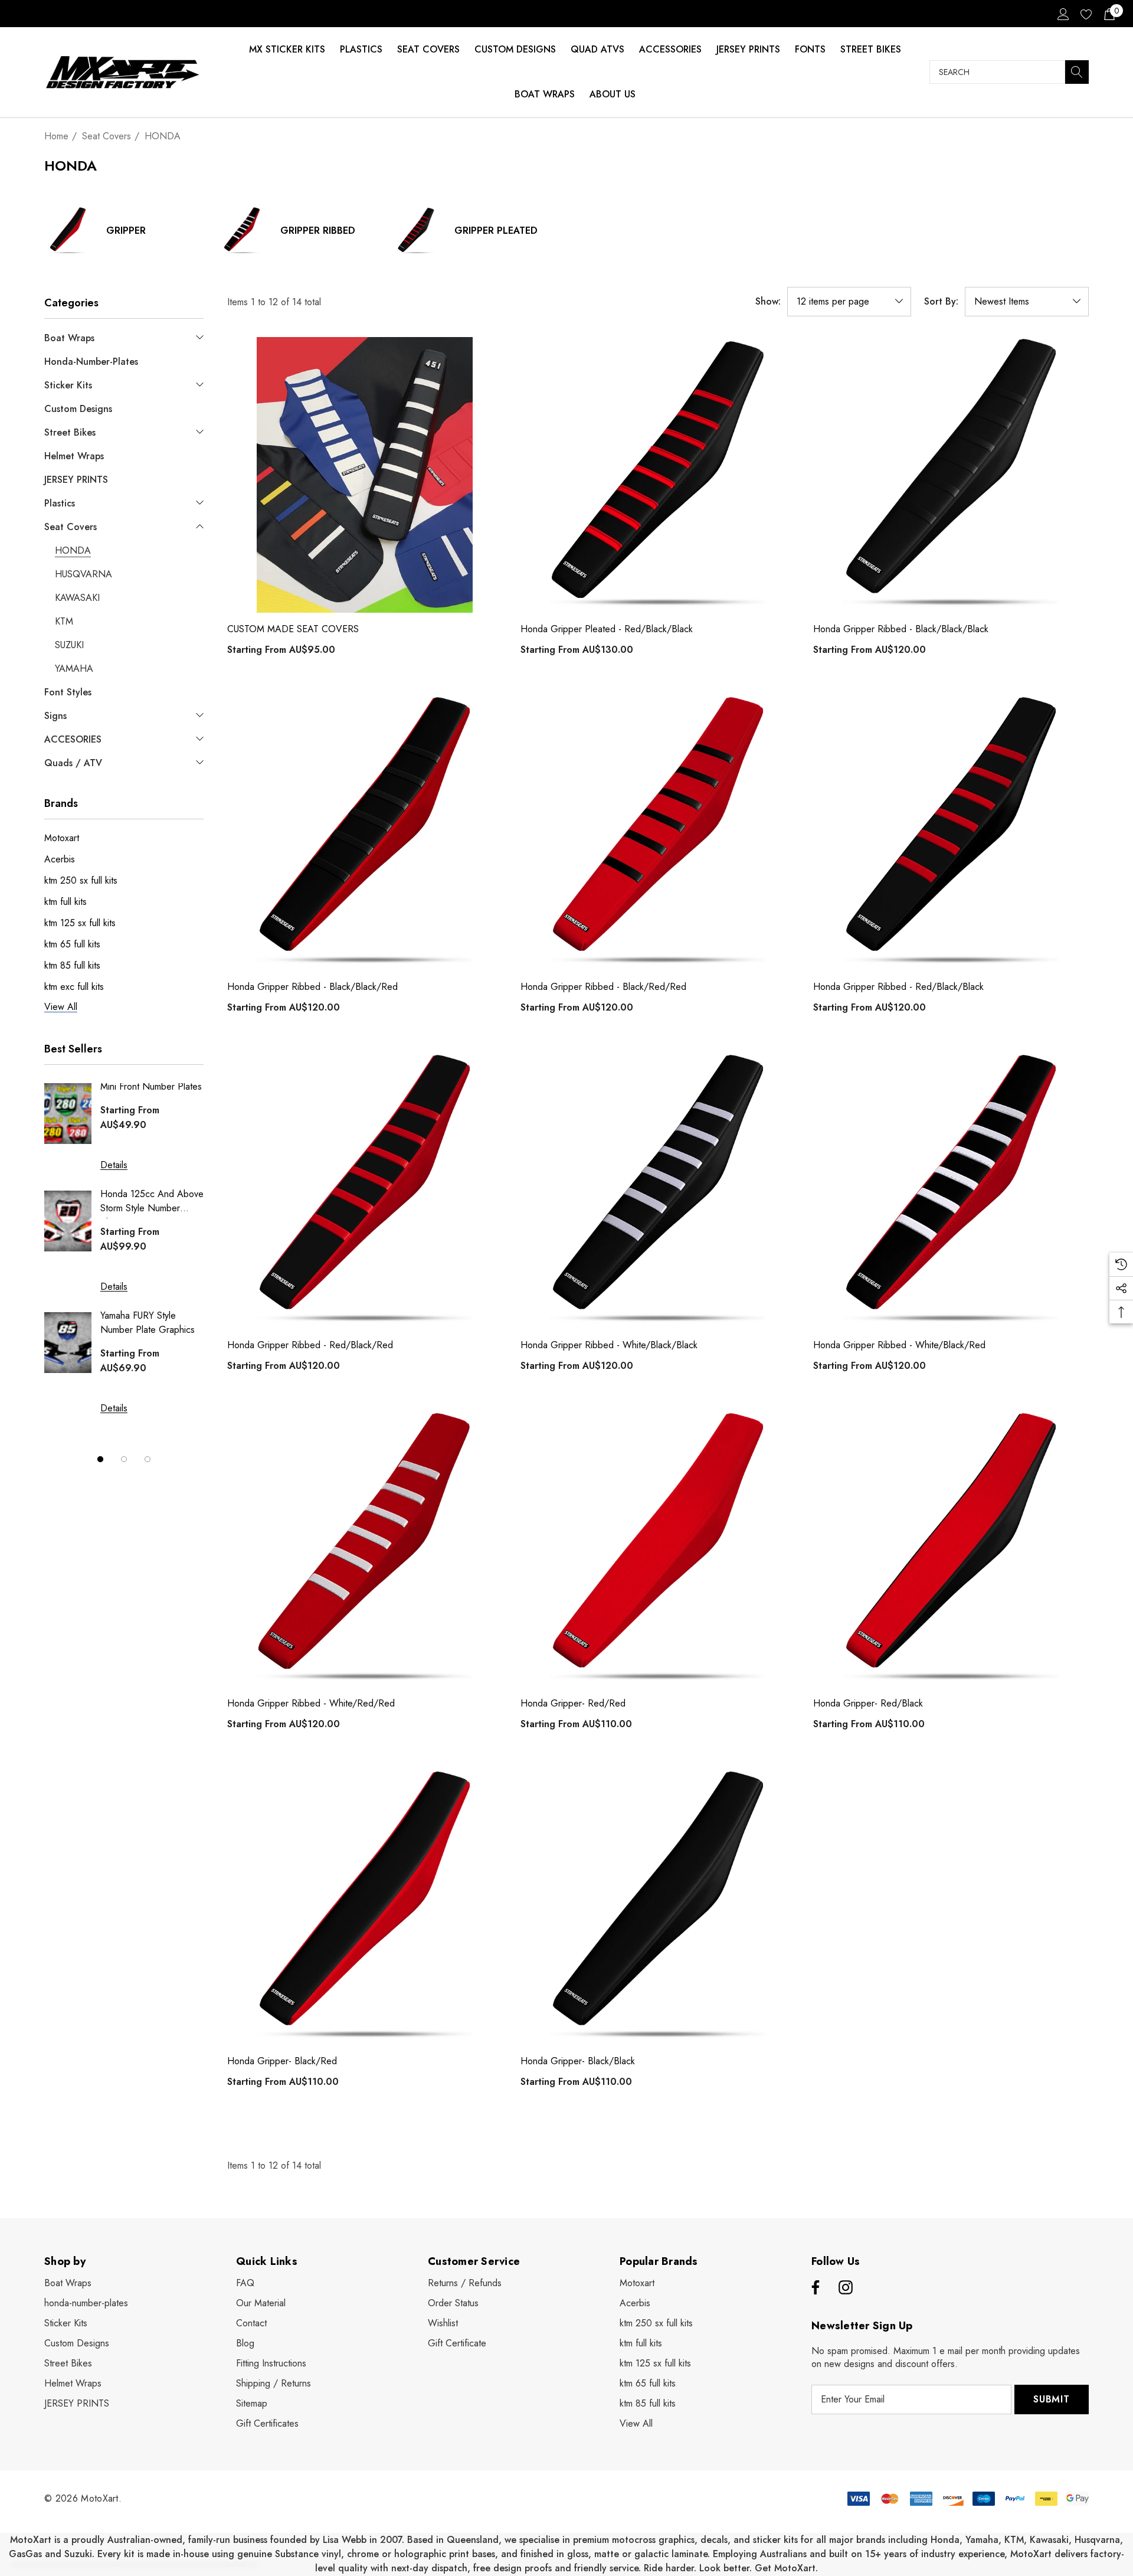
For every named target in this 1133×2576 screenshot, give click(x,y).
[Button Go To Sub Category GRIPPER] (68, 231)
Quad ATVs (597, 49)
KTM (1014, 2540)
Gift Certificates (267, 2423)
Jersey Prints (748, 49)
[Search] (1077, 72)
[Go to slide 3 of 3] (148, 1459)
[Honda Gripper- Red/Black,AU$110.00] (951, 1549)
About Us (613, 94)
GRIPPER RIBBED (318, 231)
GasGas (27, 2554)
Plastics (361, 49)
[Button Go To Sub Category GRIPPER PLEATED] (416, 231)
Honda (945, 2540)
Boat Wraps (545, 94)
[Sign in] (1062, 14)
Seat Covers (428, 49)
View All (636, 2423)
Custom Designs (515, 49)
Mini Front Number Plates (151, 1086)
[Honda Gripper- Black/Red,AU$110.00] (365, 1908)
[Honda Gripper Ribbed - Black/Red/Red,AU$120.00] (658, 833)
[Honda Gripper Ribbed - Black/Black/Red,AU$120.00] (365, 833)
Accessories (670, 49)
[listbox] (1027, 302)
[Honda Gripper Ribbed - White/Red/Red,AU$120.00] (365, 1549)
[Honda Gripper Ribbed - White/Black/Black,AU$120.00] (658, 1191)
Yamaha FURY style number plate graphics (148, 1323)
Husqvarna (1097, 2540)
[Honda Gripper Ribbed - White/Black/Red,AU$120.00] (951, 1191)
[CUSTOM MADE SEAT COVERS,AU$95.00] (365, 475)
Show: (768, 302)
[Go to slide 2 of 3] (124, 1459)
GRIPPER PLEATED (496, 231)
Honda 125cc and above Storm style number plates (152, 1203)
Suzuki (78, 2554)
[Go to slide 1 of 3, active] (100, 1459)
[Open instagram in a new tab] (846, 2288)
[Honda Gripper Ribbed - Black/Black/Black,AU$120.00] (951, 475)
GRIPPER (126, 231)
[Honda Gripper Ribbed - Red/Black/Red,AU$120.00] (365, 1191)
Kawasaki (1049, 2540)
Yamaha (982, 2540)
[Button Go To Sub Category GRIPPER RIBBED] (242, 231)
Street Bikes (871, 49)
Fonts (810, 49)
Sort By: (941, 302)
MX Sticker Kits (287, 49)
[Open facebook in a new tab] (814, 2288)
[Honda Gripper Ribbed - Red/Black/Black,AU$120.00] (951, 833)
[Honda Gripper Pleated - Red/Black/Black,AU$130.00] (658, 475)
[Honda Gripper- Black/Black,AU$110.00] (658, 1908)
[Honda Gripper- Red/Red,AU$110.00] (658, 1549)
